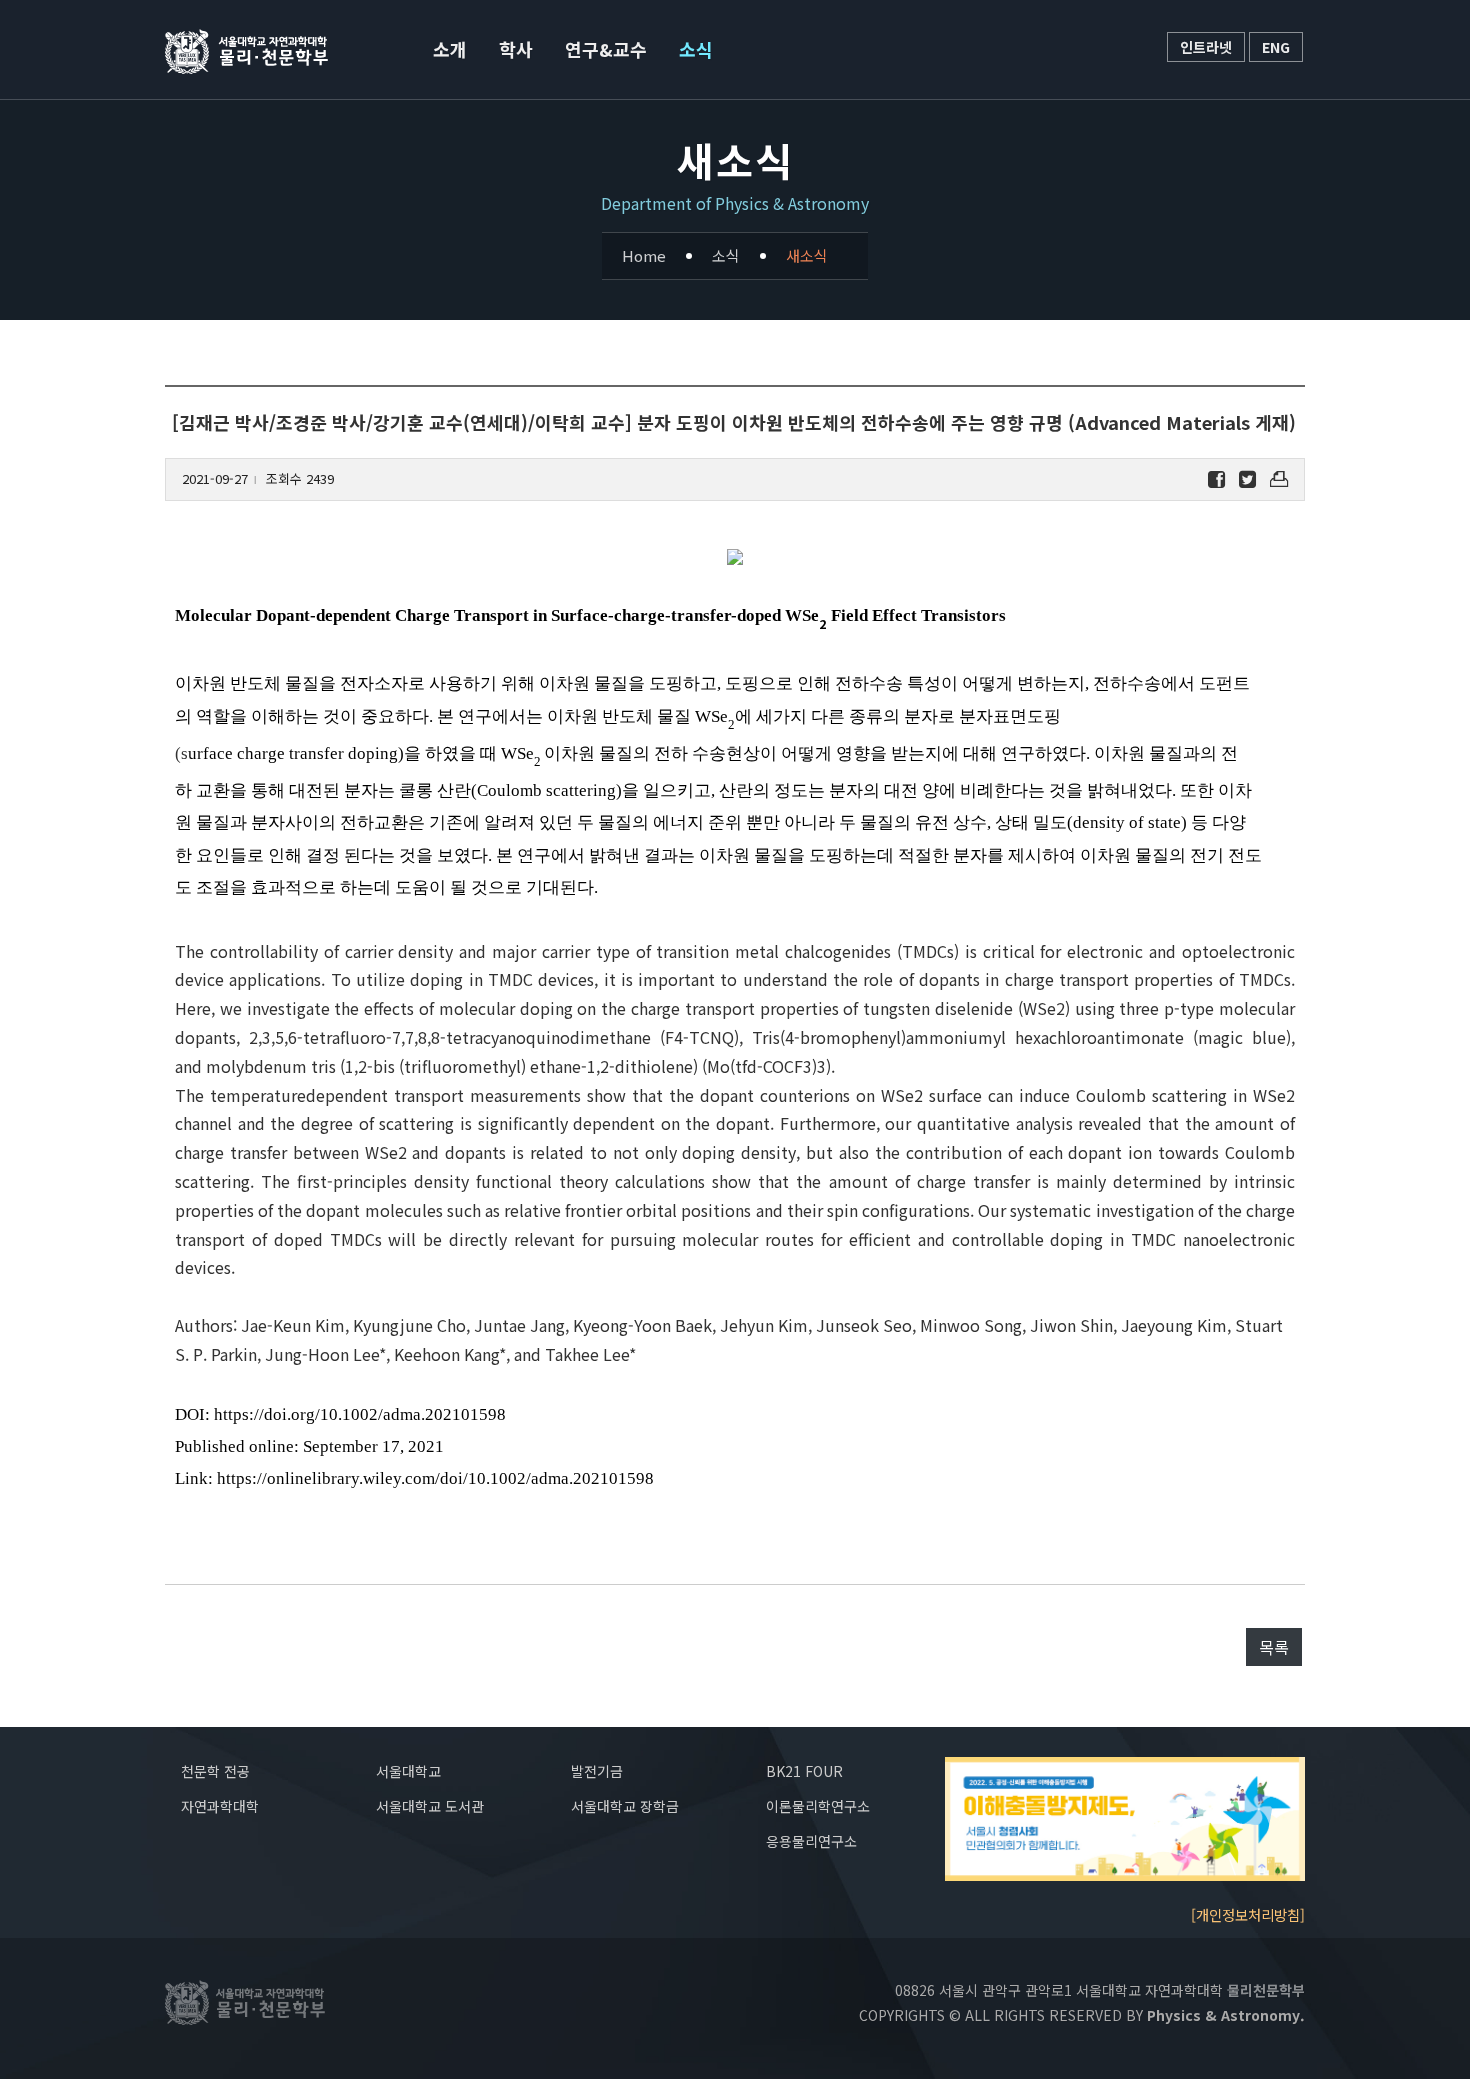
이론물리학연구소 (818, 1806)
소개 (450, 49)
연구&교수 (606, 49)
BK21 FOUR (804, 1771)
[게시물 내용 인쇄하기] (1279, 479)
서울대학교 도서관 (430, 1806)
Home (644, 255)
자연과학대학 (220, 1806)
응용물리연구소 (811, 1841)
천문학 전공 (215, 1771)
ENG (1276, 47)
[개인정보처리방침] (1248, 1914)
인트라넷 (1206, 47)
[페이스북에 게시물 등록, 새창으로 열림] (1216, 479)
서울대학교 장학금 (625, 1806)
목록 (1274, 1647)
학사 (516, 49)
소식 (696, 49)
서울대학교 (408, 1771)
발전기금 (597, 1771)
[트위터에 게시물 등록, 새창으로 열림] (1247, 479)
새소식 (807, 255)
